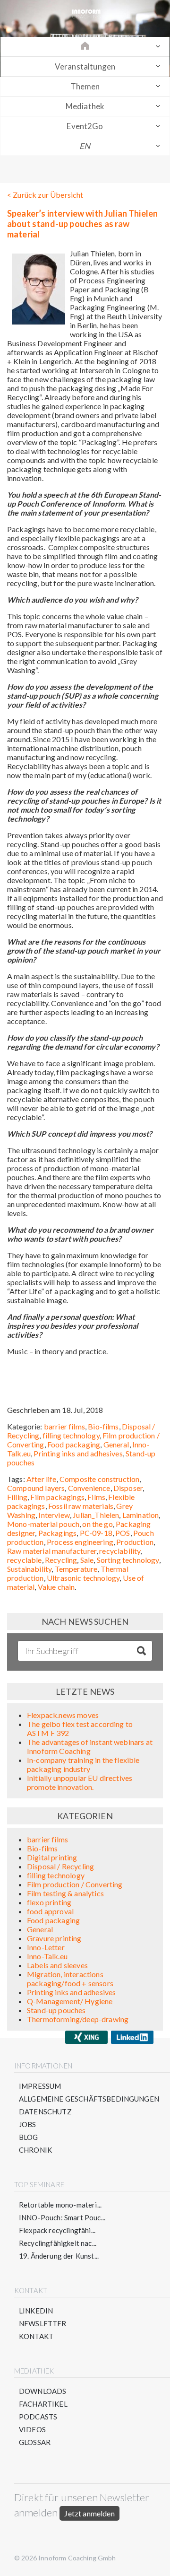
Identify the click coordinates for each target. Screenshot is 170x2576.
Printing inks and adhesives (78, 1453)
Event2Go (85, 126)
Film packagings (57, 1497)
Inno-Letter (46, 1947)
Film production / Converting (75, 1884)
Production (135, 1542)
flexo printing (49, 1902)
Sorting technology (128, 1560)
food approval (50, 1911)
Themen (85, 86)
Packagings (58, 1533)
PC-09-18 (96, 1533)
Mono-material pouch (43, 1524)
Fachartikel (43, 2404)
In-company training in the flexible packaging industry (83, 1764)
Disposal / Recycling (60, 1866)
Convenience (89, 1488)
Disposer (128, 1488)
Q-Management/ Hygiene (70, 2001)
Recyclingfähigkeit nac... (58, 2243)
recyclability (120, 1551)
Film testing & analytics (65, 1893)
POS (123, 1533)
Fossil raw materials (81, 1506)
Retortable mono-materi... (60, 2205)
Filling (17, 1497)
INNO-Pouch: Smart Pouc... (62, 2217)
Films (96, 1497)
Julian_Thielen (96, 1515)
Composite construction (100, 1479)
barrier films (64, 1426)
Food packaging (74, 1444)
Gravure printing (54, 1938)
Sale (87, 1560)
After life (42, 1479)
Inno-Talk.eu (47, 1956)
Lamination (141, 1515)
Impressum (40, 2086)
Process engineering (80, 1542)
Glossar (35, 2442)
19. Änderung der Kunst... (59, 2256)
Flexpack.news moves (63, 1715)
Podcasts (38, 2417)
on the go (97, 1524)
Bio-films (103, 1426)
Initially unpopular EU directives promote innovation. (80, 1782)
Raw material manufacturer (52, 1551)
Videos (32, 2429)
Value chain (56, 1587)
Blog (29, 2137)
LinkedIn (36, 2311)
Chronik (35, 2150)
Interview (54, 1515)
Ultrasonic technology (83, 1578)
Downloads (42, 2391)
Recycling (61, 1560)
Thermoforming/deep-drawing (78, 2019)
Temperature (76, 1569)
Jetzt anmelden (89, 2513)
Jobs (28, 2124)
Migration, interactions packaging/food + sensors (70, 1979)
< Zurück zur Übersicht (45, 195)
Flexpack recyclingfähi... (57, 2230)
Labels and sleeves (57, 1965)
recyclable (25, 1560)
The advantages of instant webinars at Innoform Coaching (90, 1746)
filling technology (71, 1435)
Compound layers (36, 1488)
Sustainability (29, 1569)
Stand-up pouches (56, 2010)
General (116, 1444)
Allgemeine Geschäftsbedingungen (89, 2099)
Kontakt (36, 2336)
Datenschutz (45, 2112)
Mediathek (85, 106)
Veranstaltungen (85, 66)
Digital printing (52, 1857)
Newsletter (43, 2323)
